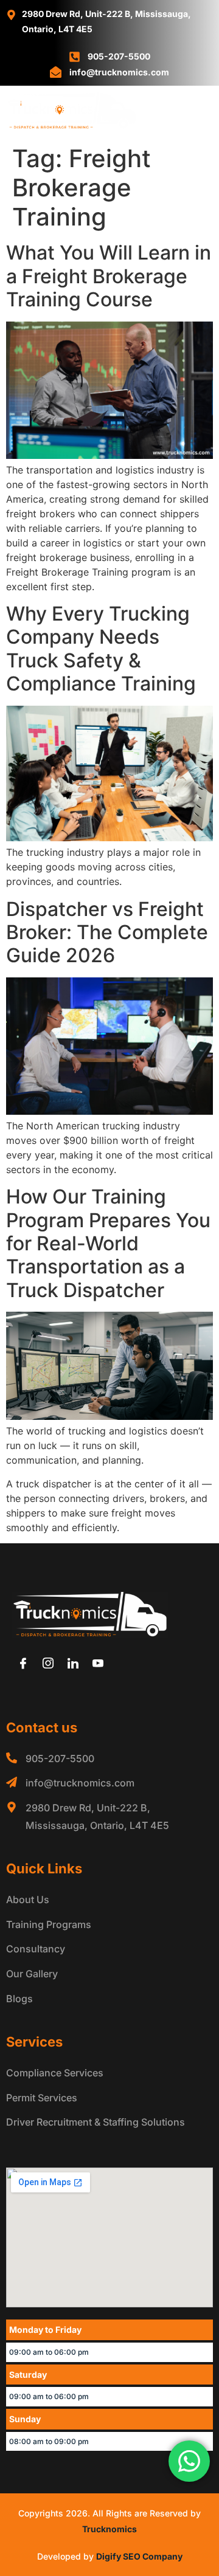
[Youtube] (98, 1664)
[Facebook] (23, 1664)
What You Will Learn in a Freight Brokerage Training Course (109, 276)
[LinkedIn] (73, 1664)
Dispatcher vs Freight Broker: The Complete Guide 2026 (107, 932)
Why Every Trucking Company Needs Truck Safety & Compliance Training (101, 649)
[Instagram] (48, 1664)
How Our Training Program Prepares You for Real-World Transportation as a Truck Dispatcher (108, 1243)
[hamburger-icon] (199, 113)
